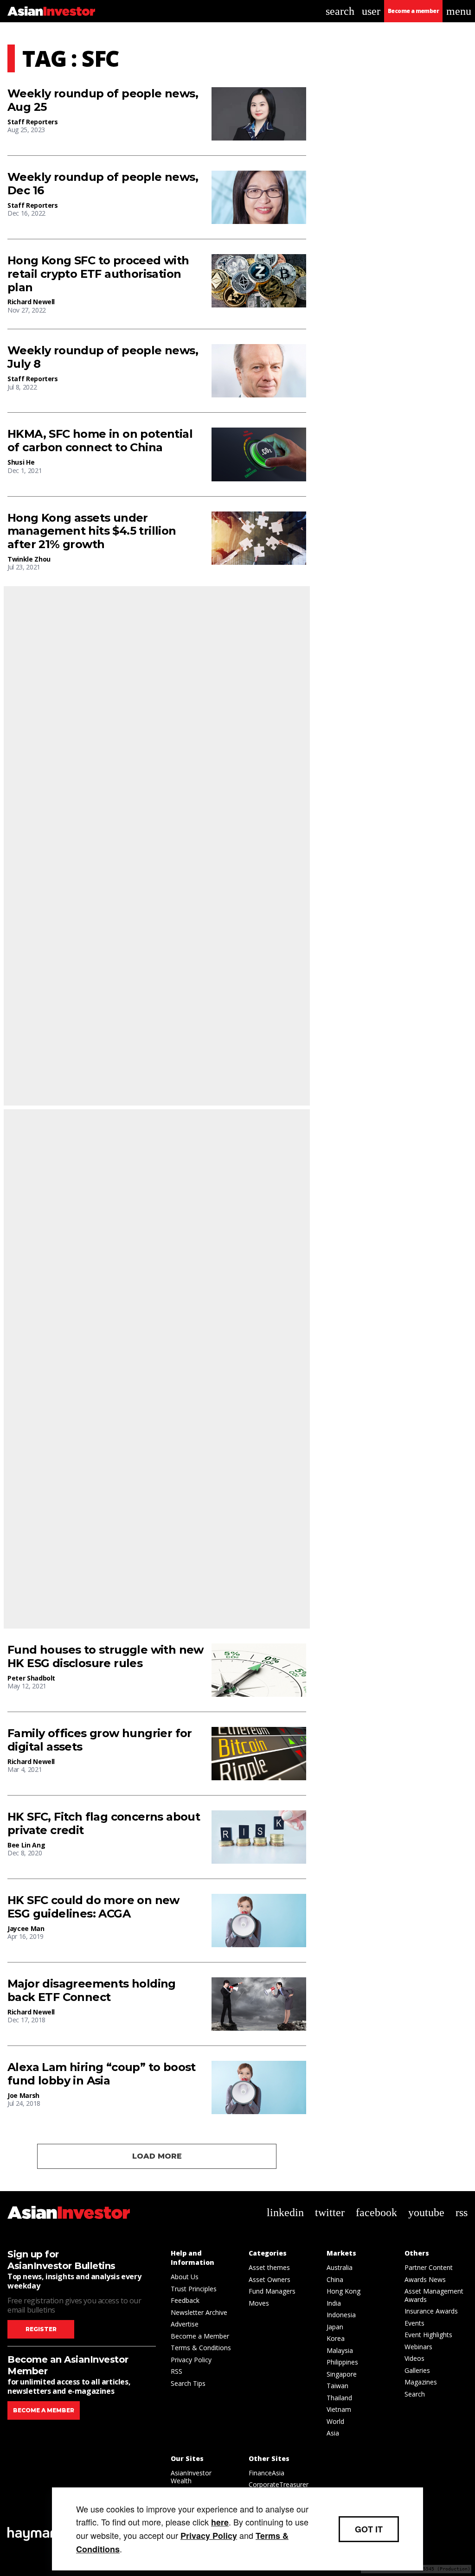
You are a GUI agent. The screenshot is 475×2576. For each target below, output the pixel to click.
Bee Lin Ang (26, 1845)
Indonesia (341, 2315)
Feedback (185, 2300)
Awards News (425, 2279)
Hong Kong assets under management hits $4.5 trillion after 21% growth (92, 531)
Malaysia (340, 2350)
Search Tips (188, 2383)
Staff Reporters (33, 122)
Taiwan (337, 2386)
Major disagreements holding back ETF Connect (92, 1991)
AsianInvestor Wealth (191, 2477)
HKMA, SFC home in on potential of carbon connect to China (100, 441)
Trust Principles (194, 2289)
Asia (333, 2433)
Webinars (418, 2347)
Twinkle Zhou (29, 559)
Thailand (339, 2398)
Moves (259, 2303)
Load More (157, 2156)
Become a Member (200, 2336)
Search (415, 2394)
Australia (340, 2267)
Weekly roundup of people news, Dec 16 (103, 184)
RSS (177, 2371)
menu (459, 11)
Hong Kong (343, 2291)
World (335, 2421)
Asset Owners (270, 2279)
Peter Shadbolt (31, 1678)
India (334, 2303)
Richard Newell (31, 302)
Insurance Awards (431, 2311)
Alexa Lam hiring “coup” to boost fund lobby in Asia (102, 2074)
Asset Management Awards (434, 2295)
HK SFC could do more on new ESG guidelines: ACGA (93, 1907)
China (335, 2279)
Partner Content (429, 2267)
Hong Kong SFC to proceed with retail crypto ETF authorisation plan (98, 274)
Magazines (421, 2382)
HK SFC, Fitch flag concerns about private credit (104, 1824)
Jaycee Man (26, 1928)
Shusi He (21, 462)
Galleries (417, 2370)
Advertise (185, 2324)
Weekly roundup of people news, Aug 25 (103, 100)
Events (414, 2323)
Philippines (342, 2362)
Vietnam (339, 2409)
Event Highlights (428, 2335)
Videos (414, 2358)
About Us (185, 2277)
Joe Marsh (23, 2095)
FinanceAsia (266, 2473)
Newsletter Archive (199, 2312)
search (340, 11)
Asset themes (269, 2267)
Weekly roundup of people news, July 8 (103, 357)
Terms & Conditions (201, 2348)
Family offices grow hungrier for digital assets (100, 1740)
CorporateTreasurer (279, 2484)
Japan (335, 2327)
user (371, 11)
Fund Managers (272, 2291)
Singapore (342, 2374)
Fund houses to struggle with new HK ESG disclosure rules (106, 1657)
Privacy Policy (191, 2360)
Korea (336, 2338)
